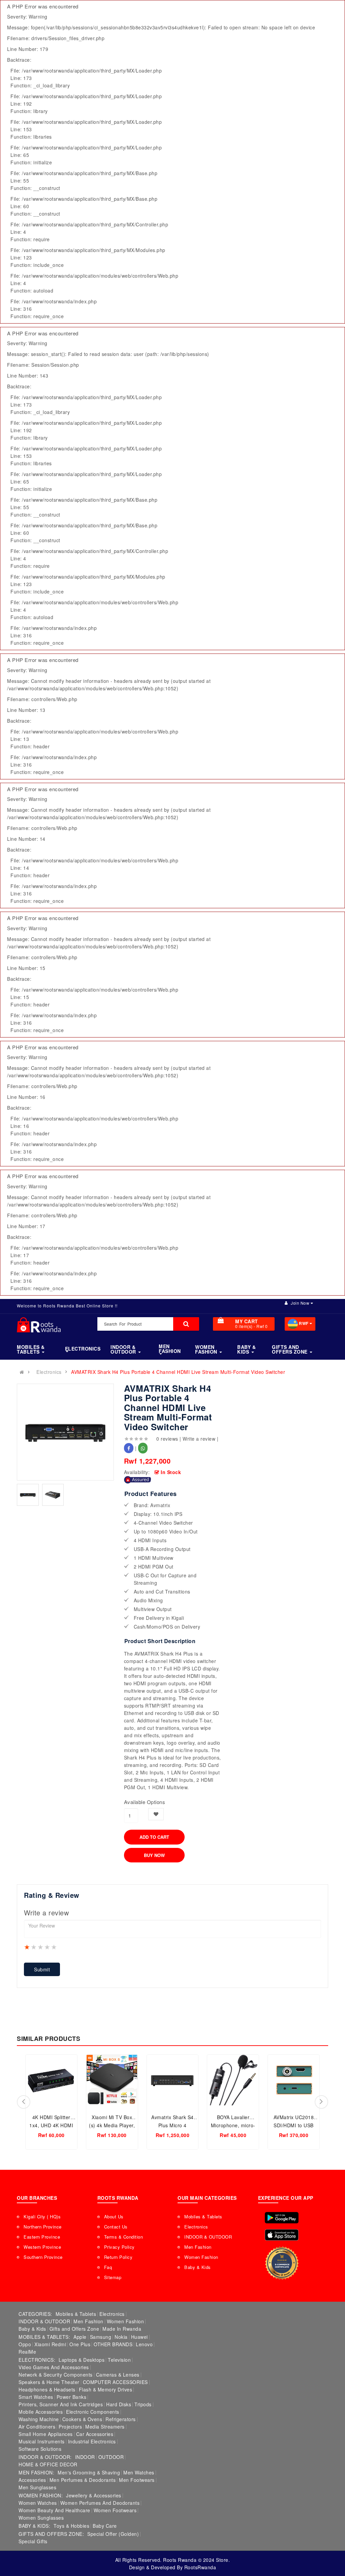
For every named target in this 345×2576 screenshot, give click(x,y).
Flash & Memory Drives (106, 2389)
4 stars (48, 1947)
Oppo (25, 2344)
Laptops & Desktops (82, 2360)
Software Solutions (40, 2449)
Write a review (199, 1439)
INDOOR (85, 2457)
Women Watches (38, 2503)
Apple (80, 2337)
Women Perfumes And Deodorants (100, 2503)
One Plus (80, 2344)
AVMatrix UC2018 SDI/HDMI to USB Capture (294, 2125)
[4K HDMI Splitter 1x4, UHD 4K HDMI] (51, 2080)
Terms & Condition (124, 2237)
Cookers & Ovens (82, 2419)
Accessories (32, 2480)
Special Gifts (33, 2541)
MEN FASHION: (36, 2472)
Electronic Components (93, 2412)
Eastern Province (42, 2237)
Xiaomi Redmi (50, 2344)
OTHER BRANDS (113, 2344)
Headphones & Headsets (47, 2389)
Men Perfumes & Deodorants (83, 2480)
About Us (114, 2217)
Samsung (101, 2337)
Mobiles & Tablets (203, 2217)
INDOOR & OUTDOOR (208, 2237)
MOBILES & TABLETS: (44, 2337)
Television (119, 2360)
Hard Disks (119, 2404)
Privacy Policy (119, 2247)
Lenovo (144, 2344)
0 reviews (167, 1439)
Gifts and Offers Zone (74, 2329)
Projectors (70, 2427)
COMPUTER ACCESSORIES (115, 2382)
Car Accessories (95, 2434)
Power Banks (72, 2397)
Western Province (42, 2247)
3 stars (41, 1947)
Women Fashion (201, 2257)
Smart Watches (36, 2397)
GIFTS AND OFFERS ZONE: (51, 2534)
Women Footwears (115, 2510)
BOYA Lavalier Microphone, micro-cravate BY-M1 (233, 2125)
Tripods (143, 2404)
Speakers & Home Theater (49, 2382)
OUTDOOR (111, 2457)
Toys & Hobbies (71, 2526)
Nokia (121, 2337)
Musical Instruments (42, 2441)
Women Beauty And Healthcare (54, 2510)
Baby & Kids (198, 2267)
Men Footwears (137, 2480)
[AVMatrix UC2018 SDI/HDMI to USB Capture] (294, 2080)
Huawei (139, 2337)
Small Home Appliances (46, 2434)
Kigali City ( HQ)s (42, 2217)
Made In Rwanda (122, 2329)
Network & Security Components (56, 2375)
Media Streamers (105, 2427)
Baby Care (105, 2526)
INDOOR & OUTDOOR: (45, 2457)
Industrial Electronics (92, 2441)
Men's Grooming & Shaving (89, 2472)
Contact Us (116, 2227)
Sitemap (113, 2277)
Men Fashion (198, 2247)
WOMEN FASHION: (41, 2495)
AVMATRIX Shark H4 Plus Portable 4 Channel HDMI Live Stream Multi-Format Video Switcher (178, 1372)
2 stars (34, 1947)
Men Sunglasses (37, 2487)
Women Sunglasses (41, 2518)
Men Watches (139, 2472)
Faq (108, 2267)
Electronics (49, 1372)
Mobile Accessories (41, 2412)
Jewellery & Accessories (94, 2495)
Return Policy (118, 2257)
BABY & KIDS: (34, 2526)
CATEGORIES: (35, 2314)
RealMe (27, 2352)
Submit (42, 1969)
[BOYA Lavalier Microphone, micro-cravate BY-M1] (233, 2080)
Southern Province (43, 2257)
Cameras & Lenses (118, 2375)
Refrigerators (121, 2419)
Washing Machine (39, 2419)
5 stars (54, 1947)
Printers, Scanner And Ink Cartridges (61, 2404)
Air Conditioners (37, 2427)
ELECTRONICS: (37, 2360)
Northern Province (43, 2227)
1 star (27, 1947)
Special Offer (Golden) (113, 2534)
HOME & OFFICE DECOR (48, 2464)
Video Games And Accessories (54, 2367)
